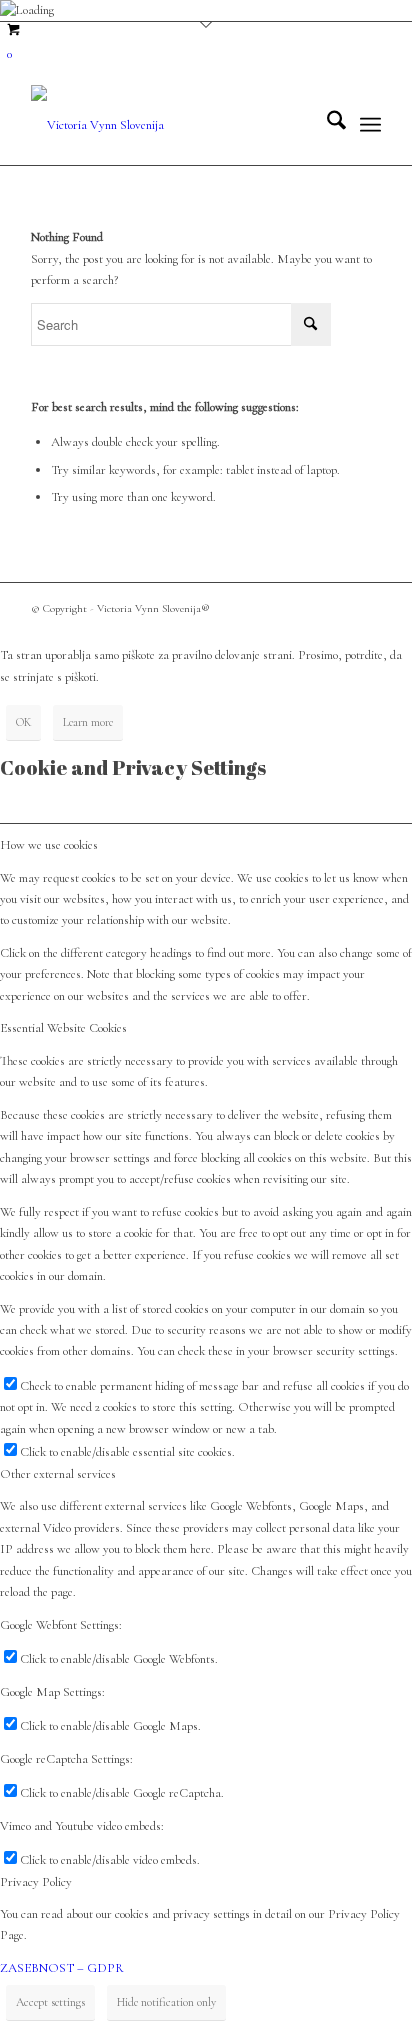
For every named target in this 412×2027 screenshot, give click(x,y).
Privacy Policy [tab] (36, 1882)
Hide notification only (166, 2002)
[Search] (326, 125)
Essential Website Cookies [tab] (63, 1028)
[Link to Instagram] (366, 608)
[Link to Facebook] (336, 608)
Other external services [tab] (58, 1474)
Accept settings (50, 2002)
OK (23, 722)
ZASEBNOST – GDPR (62, 1968)
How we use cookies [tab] (49, 845)
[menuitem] (326, 125)
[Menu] (370, 125)
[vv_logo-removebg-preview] (171, 125)
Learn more (88, 722)
